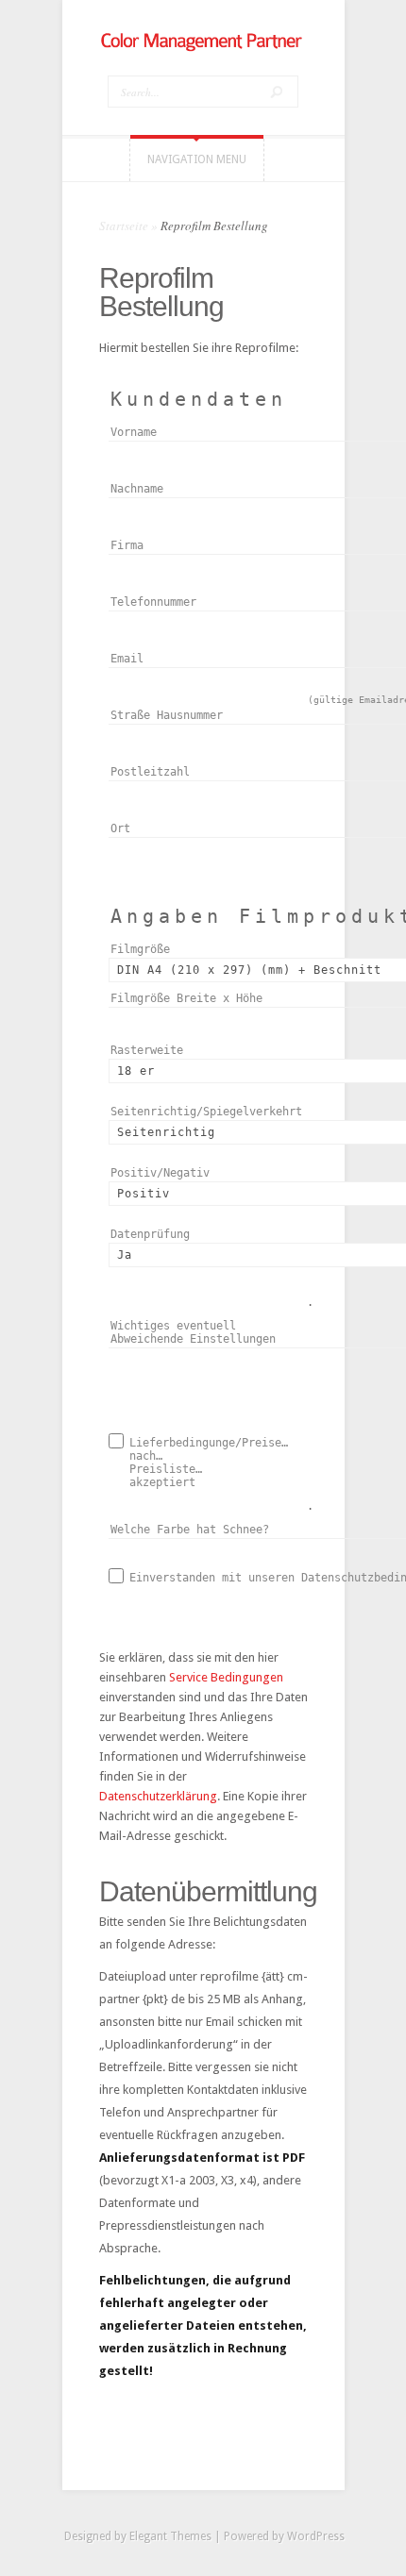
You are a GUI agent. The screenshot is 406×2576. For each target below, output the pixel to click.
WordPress (316, 2536)
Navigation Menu (197, 159)
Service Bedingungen (226, 1677)
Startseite (124, 226)
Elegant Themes (170, 2536)
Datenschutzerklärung (158, 1796)
